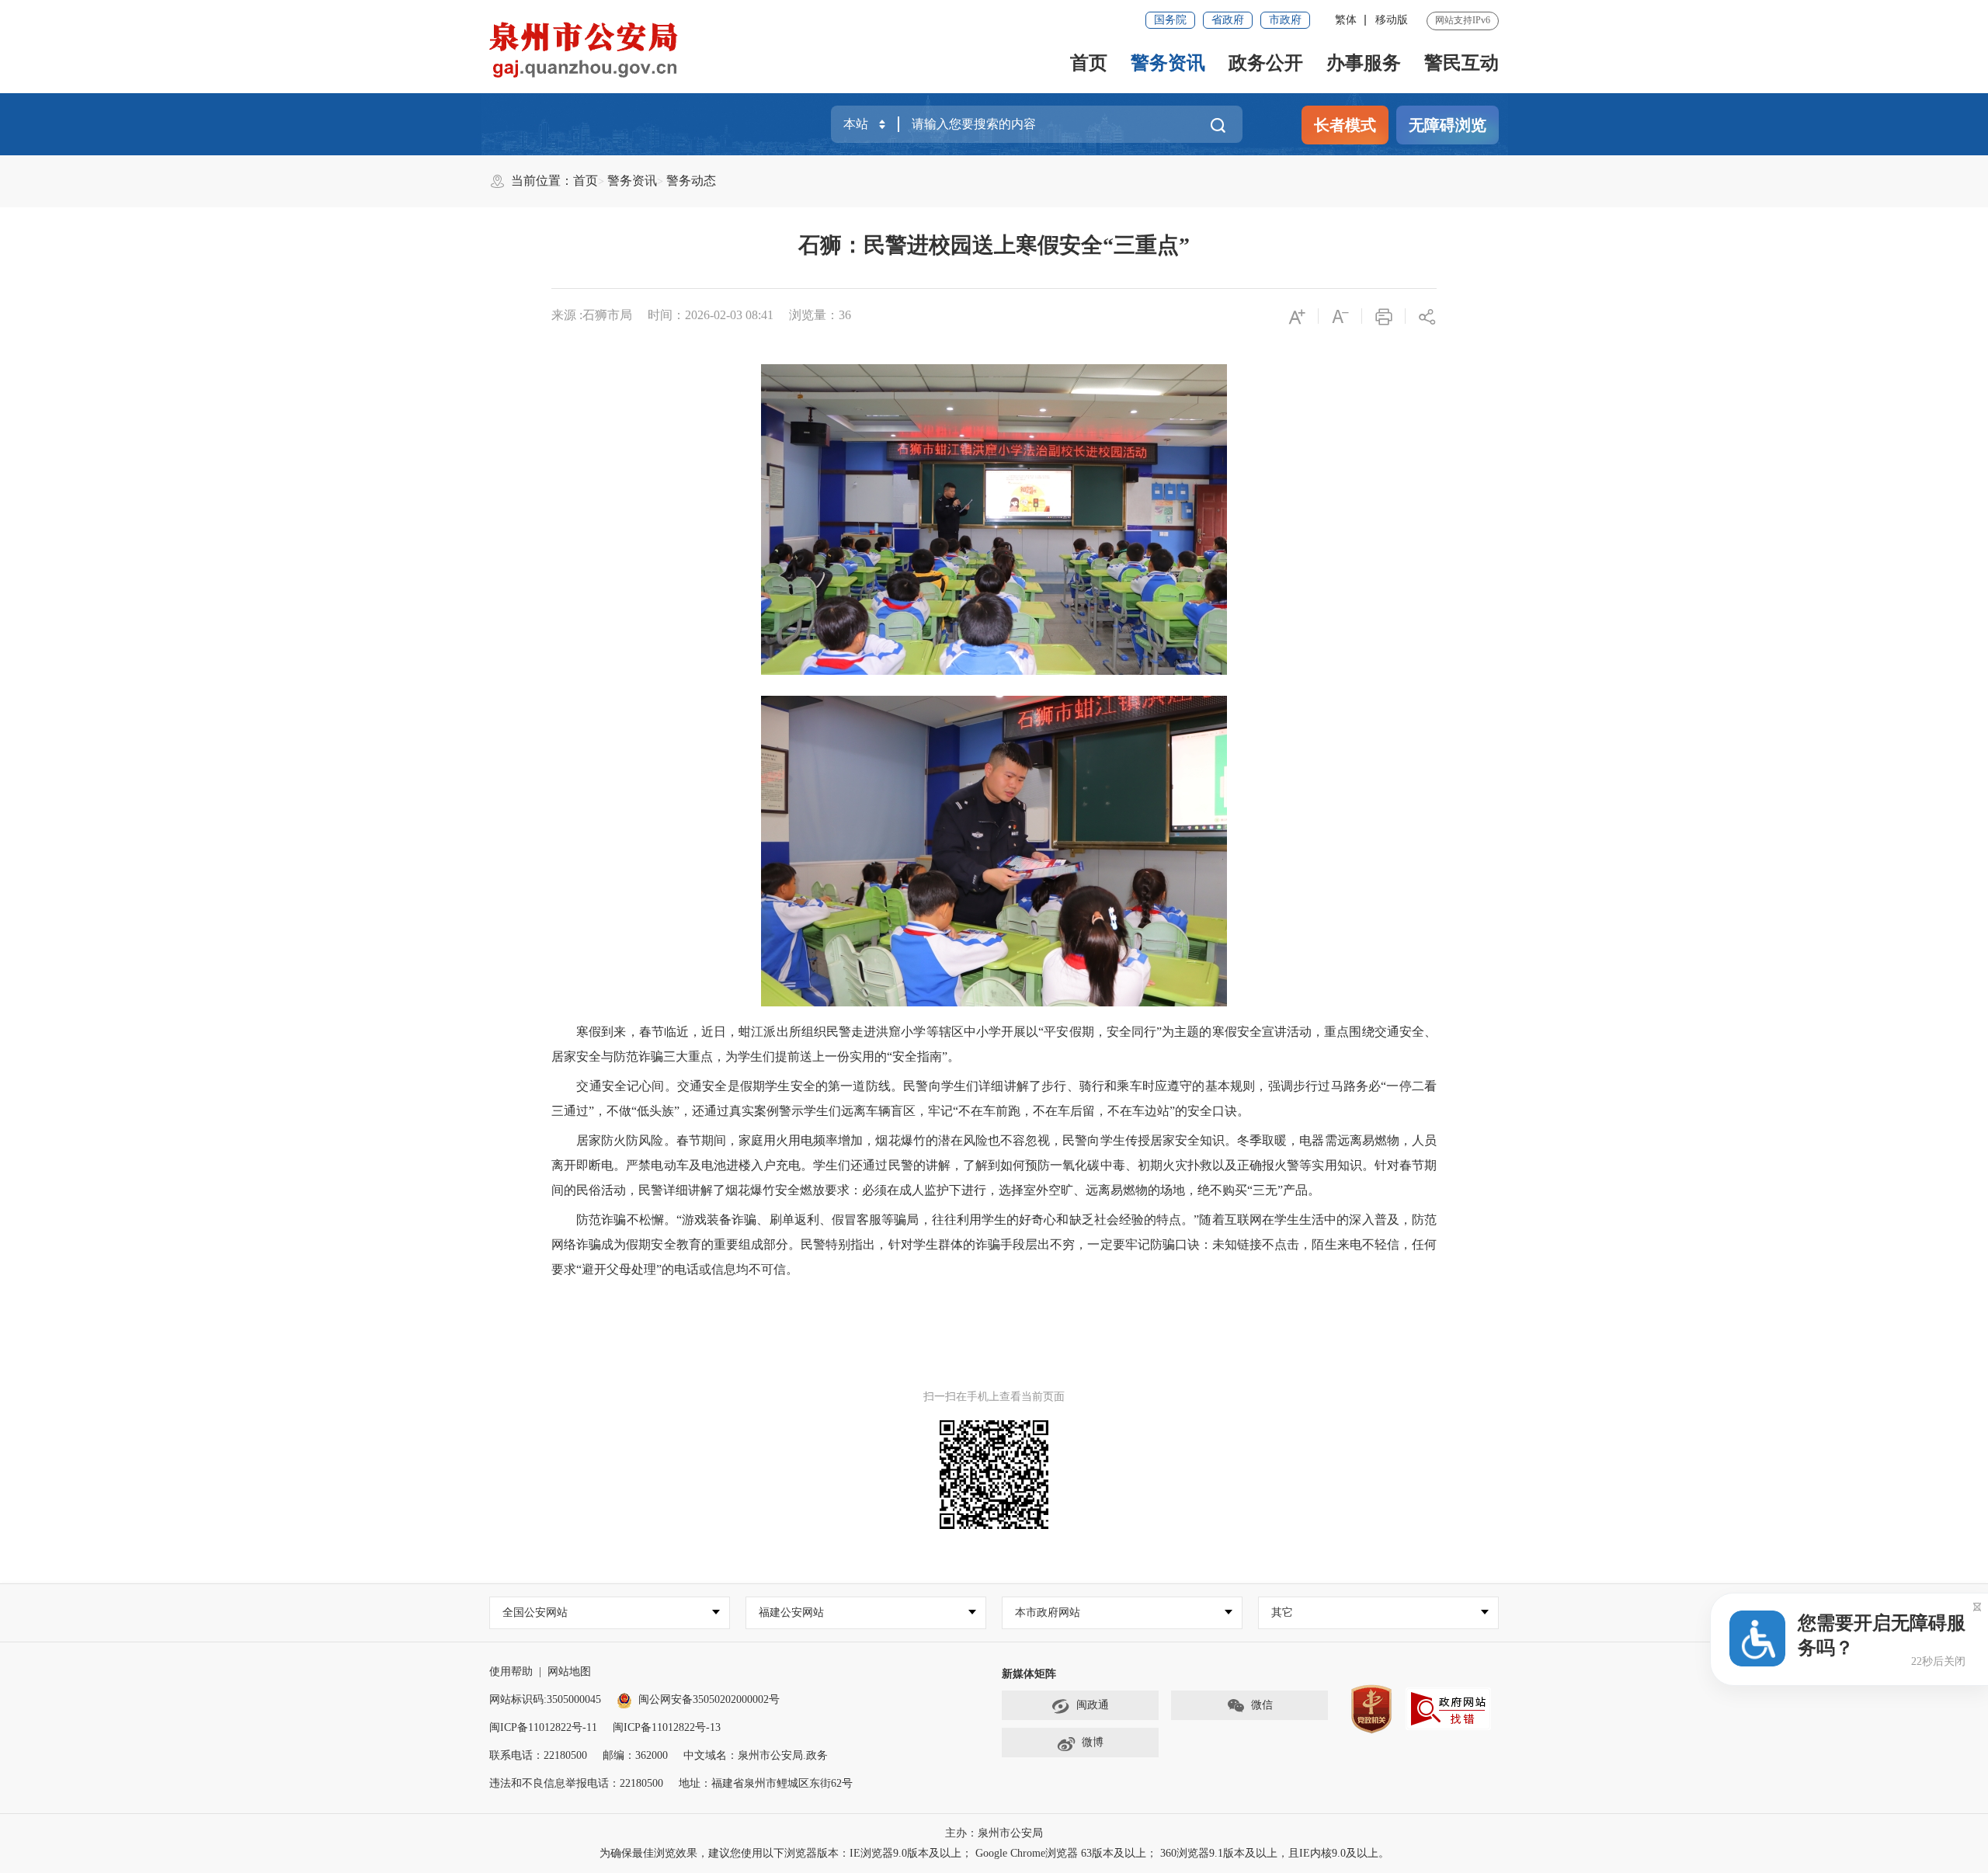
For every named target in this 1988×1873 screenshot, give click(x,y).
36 (845, 315)
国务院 (1170, 20)
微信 (1262, 1705)
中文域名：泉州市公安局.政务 (756, 1755)
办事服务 (1364, 63)
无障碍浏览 (1448, 125)
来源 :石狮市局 (592, 315)
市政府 (1285, 20)
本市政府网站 (1048, 1612)
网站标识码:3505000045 (545, 1699)
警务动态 (691, 181)
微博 (1093, 1742)
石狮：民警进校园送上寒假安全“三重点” (994, 245)
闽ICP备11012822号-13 (667, 1727)
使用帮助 (511, 1671)
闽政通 (1093, 1705)
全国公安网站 (535, 1612)
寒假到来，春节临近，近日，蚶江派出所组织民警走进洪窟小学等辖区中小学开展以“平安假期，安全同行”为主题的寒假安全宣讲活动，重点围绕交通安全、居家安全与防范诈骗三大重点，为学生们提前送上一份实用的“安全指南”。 (994, 1044)
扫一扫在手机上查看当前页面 (994, 1397)
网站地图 (569, 1671)
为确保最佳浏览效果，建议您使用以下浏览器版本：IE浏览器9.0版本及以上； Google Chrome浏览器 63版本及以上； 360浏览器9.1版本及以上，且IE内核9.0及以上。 (994, 1853)
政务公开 (1266, 63)
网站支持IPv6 (1463, 20)
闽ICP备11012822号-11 (543, 1727)
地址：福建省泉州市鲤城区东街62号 (766, 1783)
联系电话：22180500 (538, 1755)
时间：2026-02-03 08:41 (711, 315)
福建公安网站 (791, 1612)
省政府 (1228, 20)
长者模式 (1345, 125)
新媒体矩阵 (1029, 1674)
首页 (1089, 63)
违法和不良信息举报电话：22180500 (576, 1783)
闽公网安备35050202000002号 (709, 1699)
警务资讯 (1168, 63)
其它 (1282, 1612)
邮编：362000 (635, 1755)
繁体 (1346, 20)
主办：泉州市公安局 (994, 1833)
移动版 (1392, 20)
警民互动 (1461, 63)
